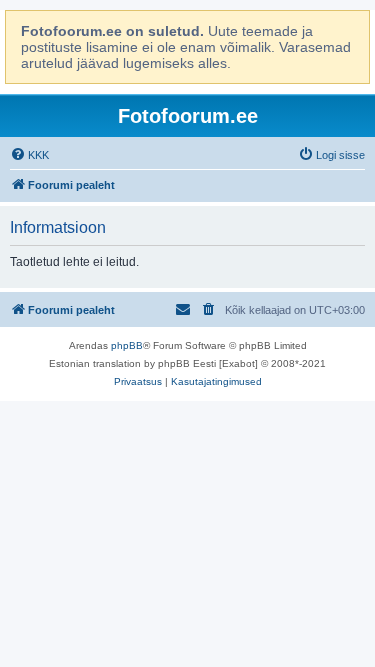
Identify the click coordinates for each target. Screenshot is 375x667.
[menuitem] (29, 155)
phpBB (127, 345)
